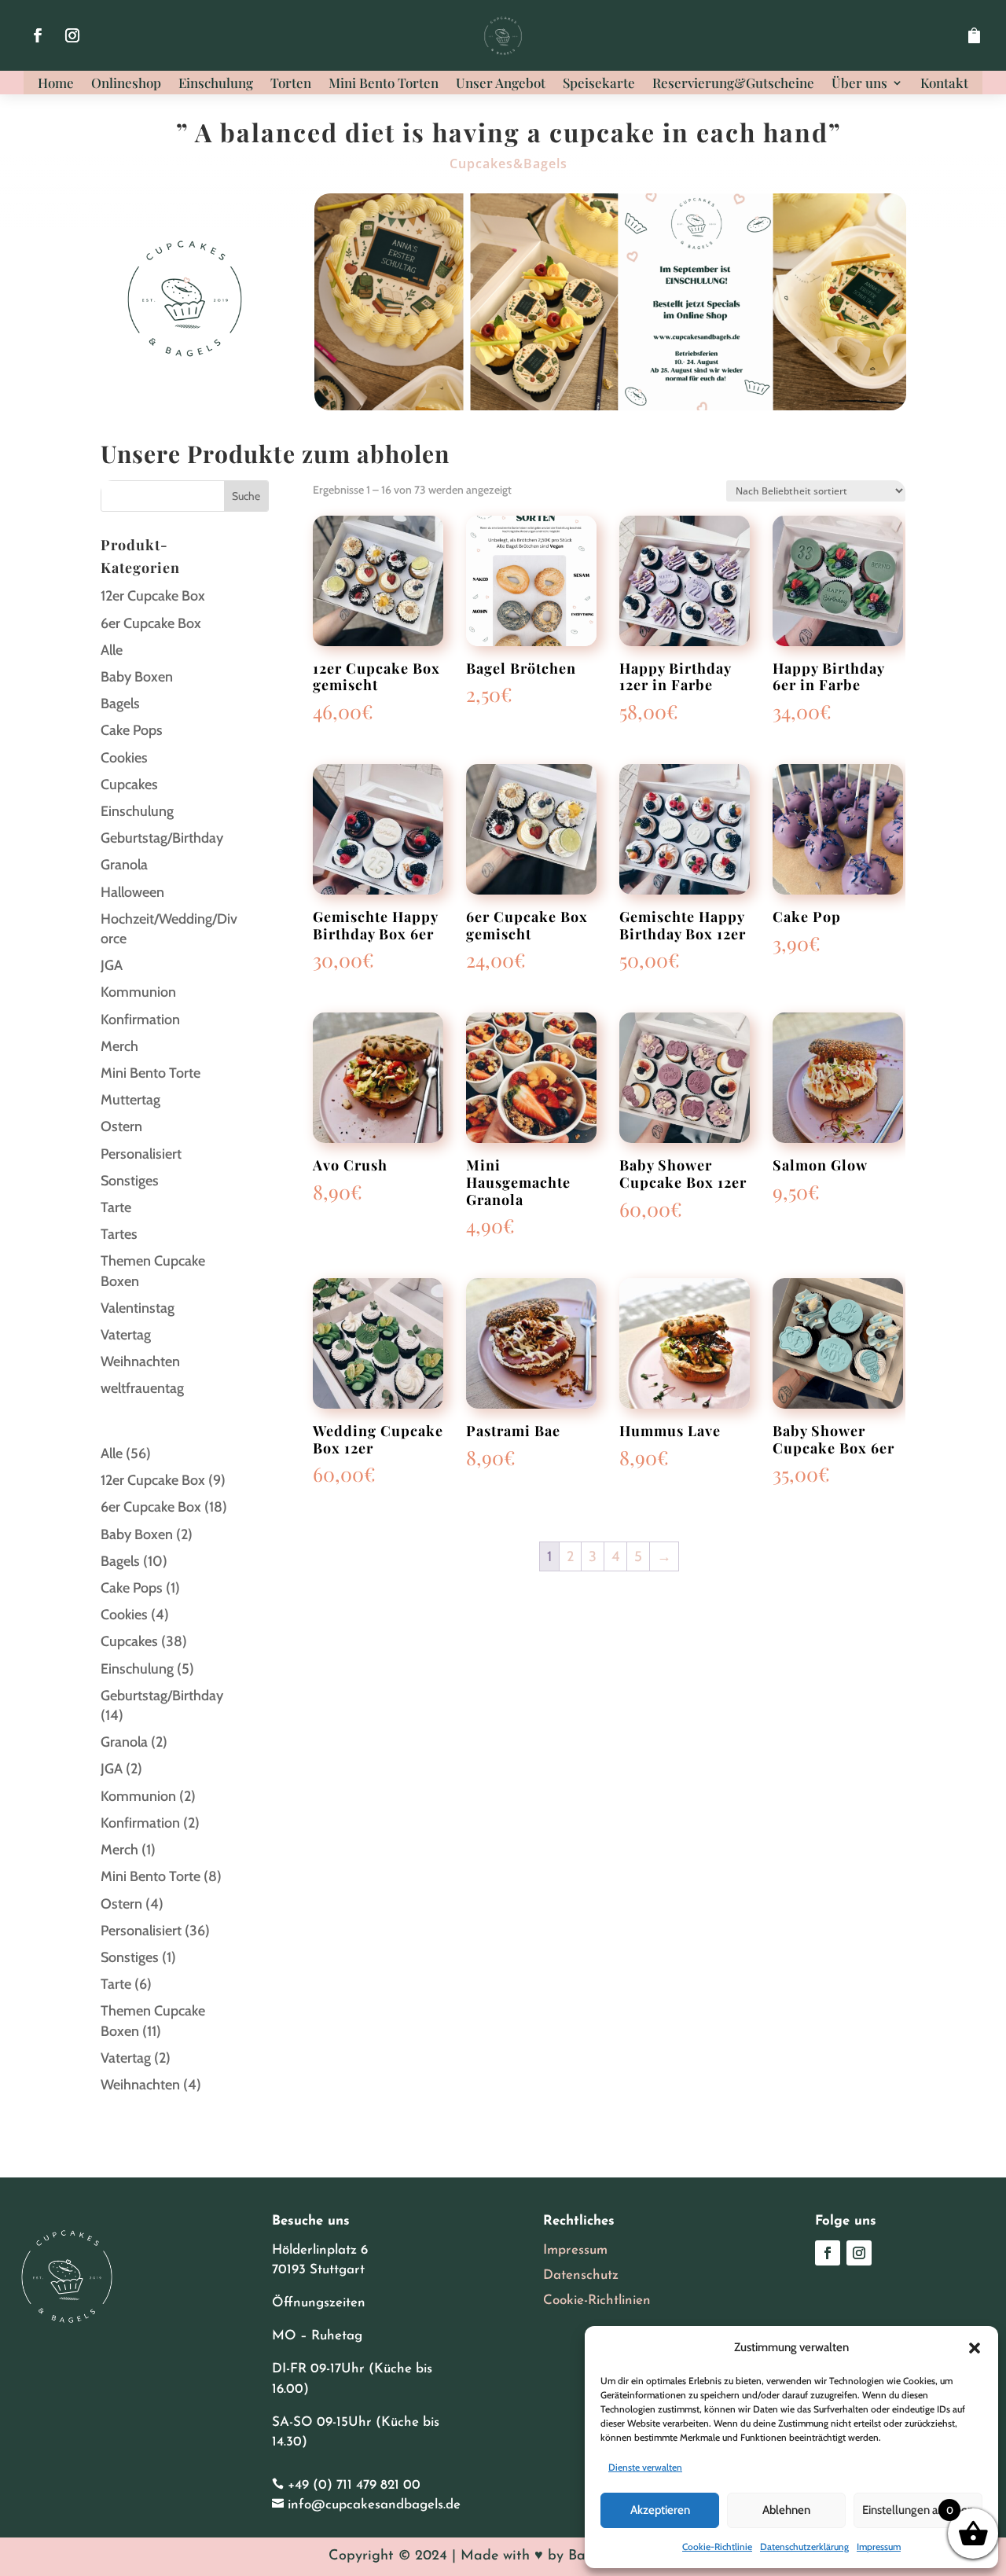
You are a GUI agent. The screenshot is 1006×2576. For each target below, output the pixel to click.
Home (56, 84)
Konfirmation (140, 1020)
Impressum (879, 2547)
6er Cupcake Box (151, 623)
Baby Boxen (137, 677)
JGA (112, 965)
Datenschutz (581, 2275)
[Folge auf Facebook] (38, 35)
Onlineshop (126, 84)
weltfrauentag (142, 1388)
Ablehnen (786, 2510)
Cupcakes (129, 785)
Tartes (119, 1234)
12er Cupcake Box (153, 596)
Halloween (132, 892)
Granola (124, 865)
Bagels (120, 704)
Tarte (116, 1207)
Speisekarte (599, 84)
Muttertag (130, 1100)
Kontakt (944, 84)
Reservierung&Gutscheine (733, 84)
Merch (119, 1046)
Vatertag (126, 1335)
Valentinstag (138, 1308)
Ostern (121, 1126)
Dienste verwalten (645, 2467)
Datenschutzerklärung (804, 2547)
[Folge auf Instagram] (72, 35)
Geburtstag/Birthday (162, 838)
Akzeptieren (660, 2510)
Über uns (859, 84)
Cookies (124, 758)
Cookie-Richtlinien (597, 2300)
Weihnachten (140, 1361)
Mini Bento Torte (151, 1073)
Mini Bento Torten (384, 84)
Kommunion (138, 992)
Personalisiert (141, 1154)
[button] (975, 2348)
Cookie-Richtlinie (717, 2547)
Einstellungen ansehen (918, 2510)
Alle (112, 650)
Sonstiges (130, 1181)
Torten (291, 84)
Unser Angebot (501, 84)
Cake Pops (132, 730)
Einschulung (216, 84)
